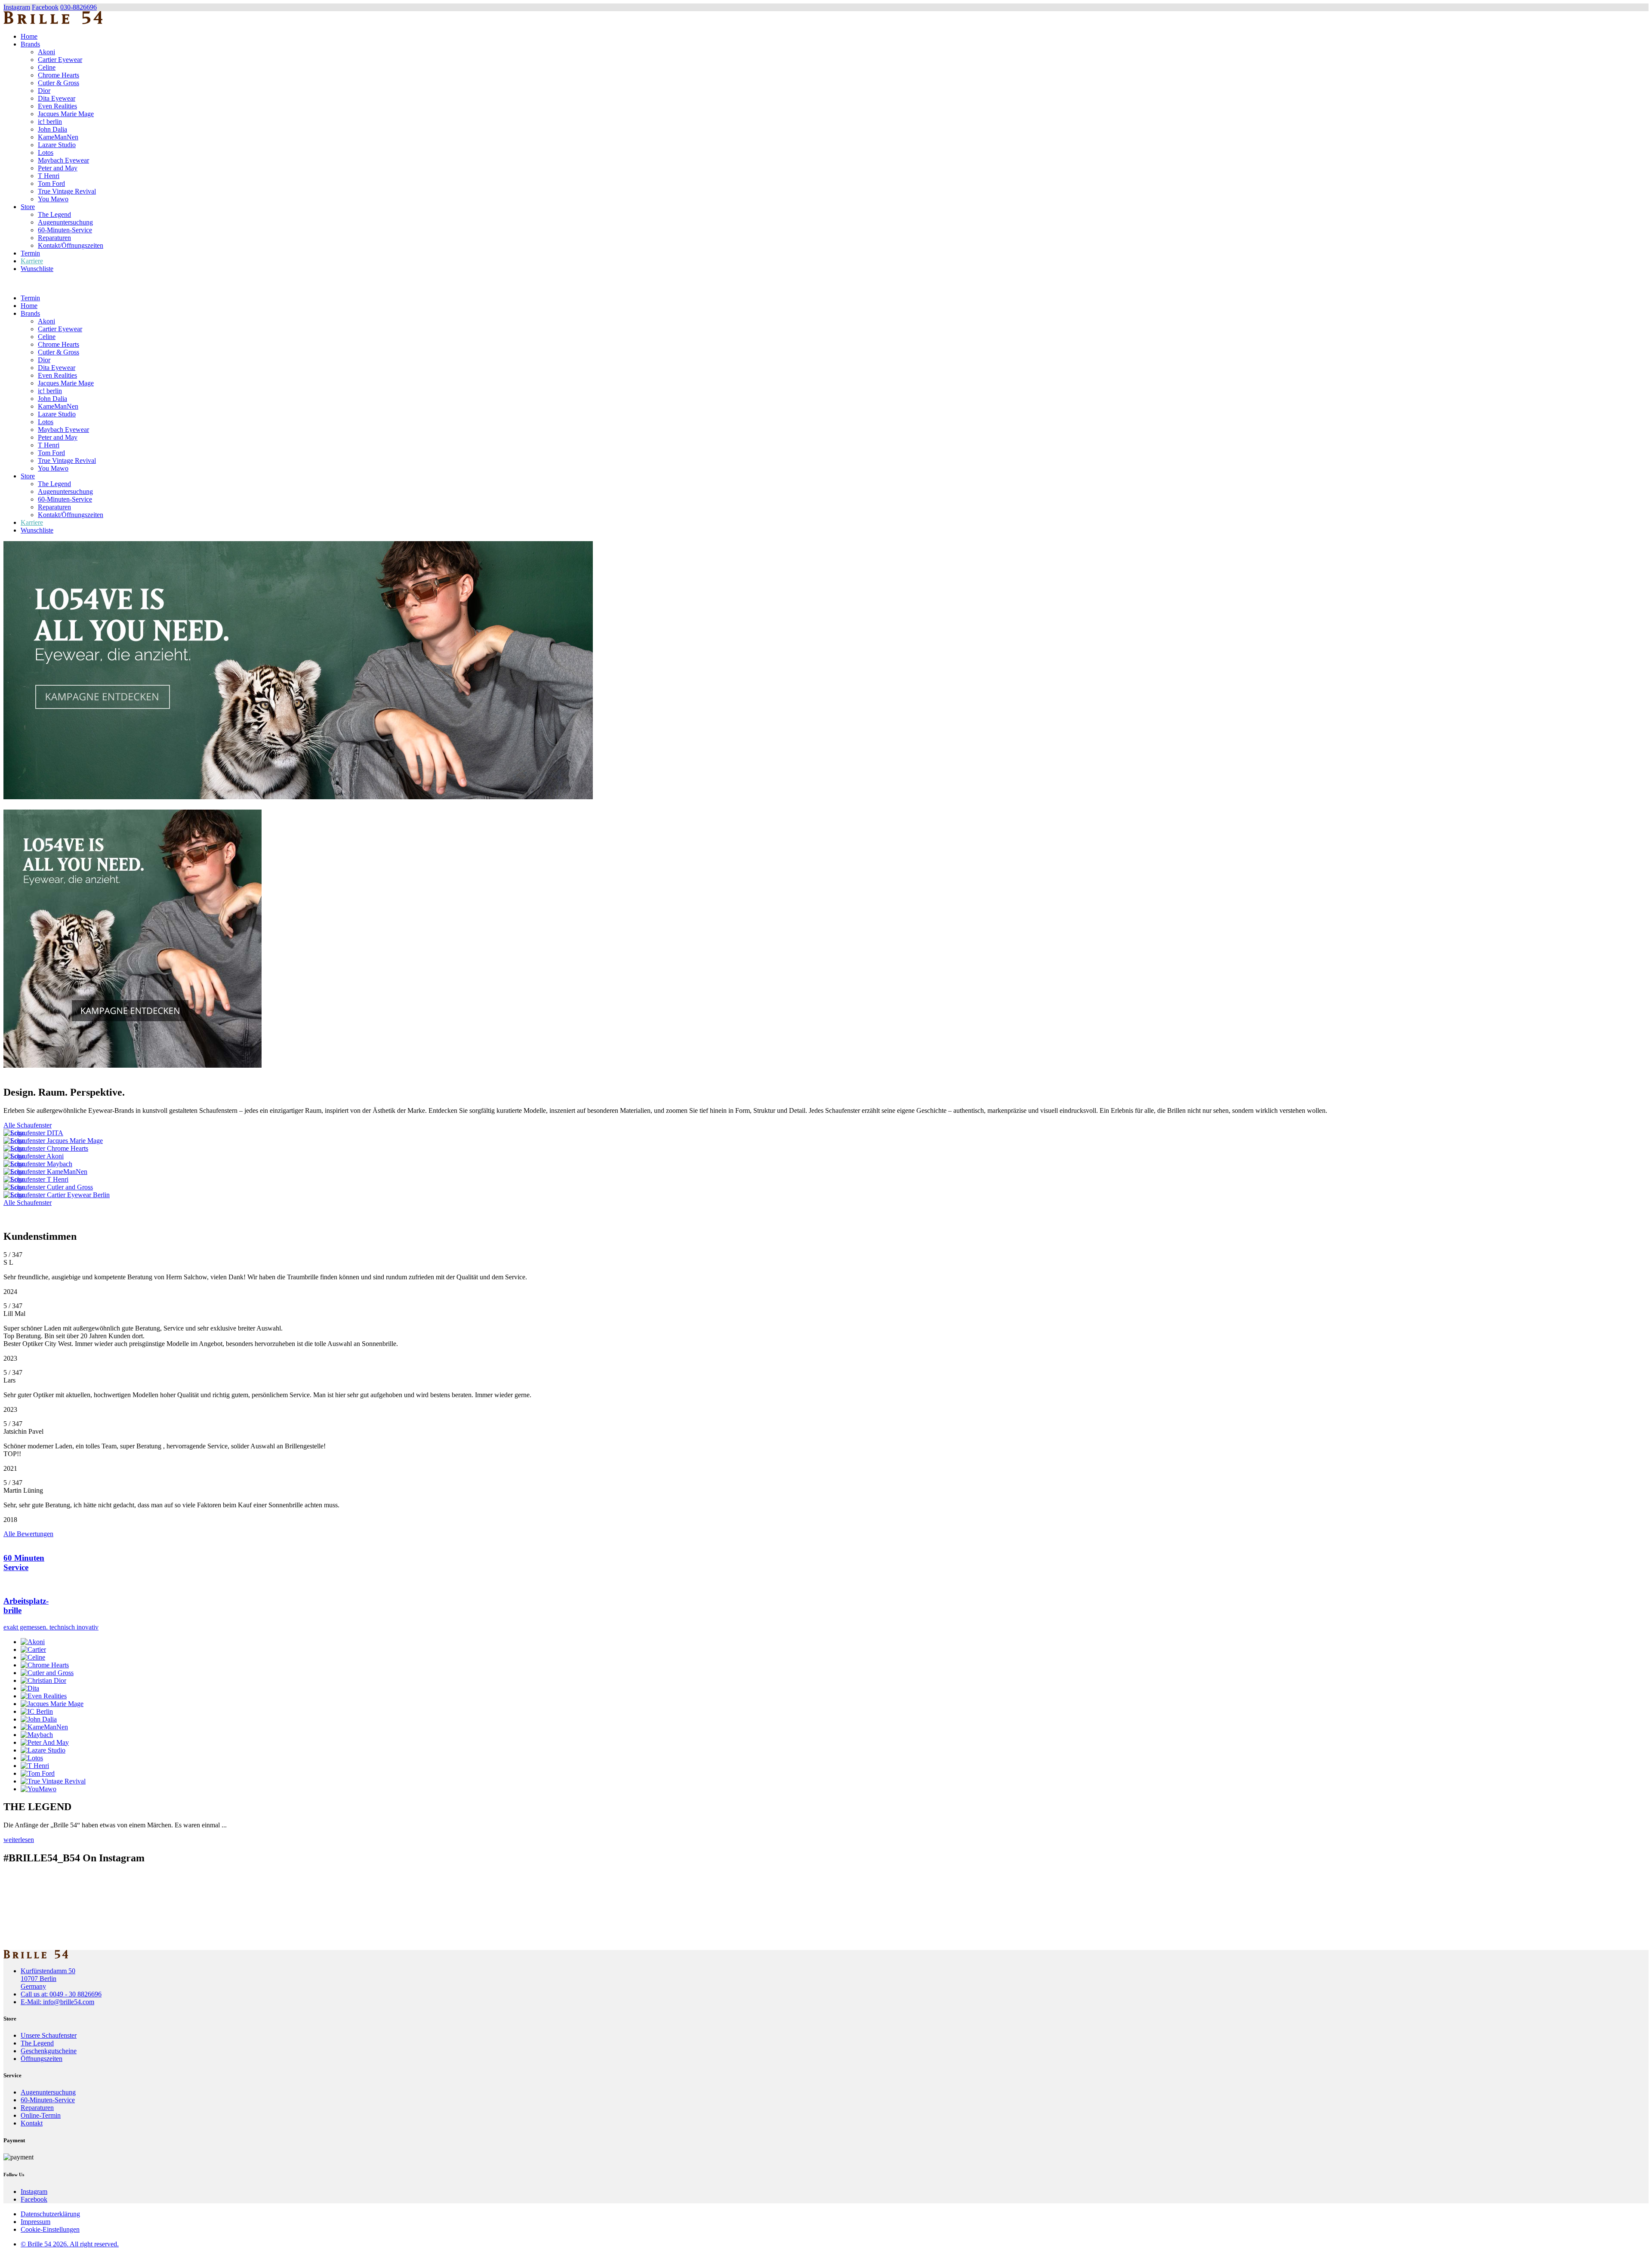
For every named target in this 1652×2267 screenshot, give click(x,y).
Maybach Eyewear (63, 160)
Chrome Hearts (59, 75)
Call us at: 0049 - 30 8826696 (61, 1994)
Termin (30, 253)
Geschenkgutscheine (49, 2051)
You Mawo (53, 199)
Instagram (17, 7)
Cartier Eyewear (60, 60)
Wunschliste (37, 269)
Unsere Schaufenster (49, 2035)
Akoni (46, 52)
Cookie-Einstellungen (50, 2229)
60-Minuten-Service (65, 230)
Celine (47, 67)
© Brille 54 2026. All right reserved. (70, 2244)
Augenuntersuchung (65, 222)
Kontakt (32, 2123)
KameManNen (58, 137)
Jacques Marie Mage (66, 114)
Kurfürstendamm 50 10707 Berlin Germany (48, 1979)
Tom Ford (51, 183)
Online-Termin (41, 2115)
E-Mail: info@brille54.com (57, 2002)
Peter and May (58, 168)
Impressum (35, 2222)
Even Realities (57, 106)
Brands (30, 44)
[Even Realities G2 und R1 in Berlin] (826, 1211)
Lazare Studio (57, 145)
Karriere (32, 261)
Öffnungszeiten (42, 2059)
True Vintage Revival (67, 191)
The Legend (54, 214)
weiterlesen (19, 1840)
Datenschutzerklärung (50, 2214)
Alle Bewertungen (28, 1534)
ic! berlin (50, 122)
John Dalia (52, 129)
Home (29, 36)
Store (28, 207)
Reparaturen (54, 238)
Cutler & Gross (59, 83)
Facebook (45, 7)
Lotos (46, 152)
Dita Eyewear (57, 98)
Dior (44, 91)
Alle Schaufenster (28, 1125)
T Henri (49, 176)
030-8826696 (79, 7)
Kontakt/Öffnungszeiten (71, 245)
